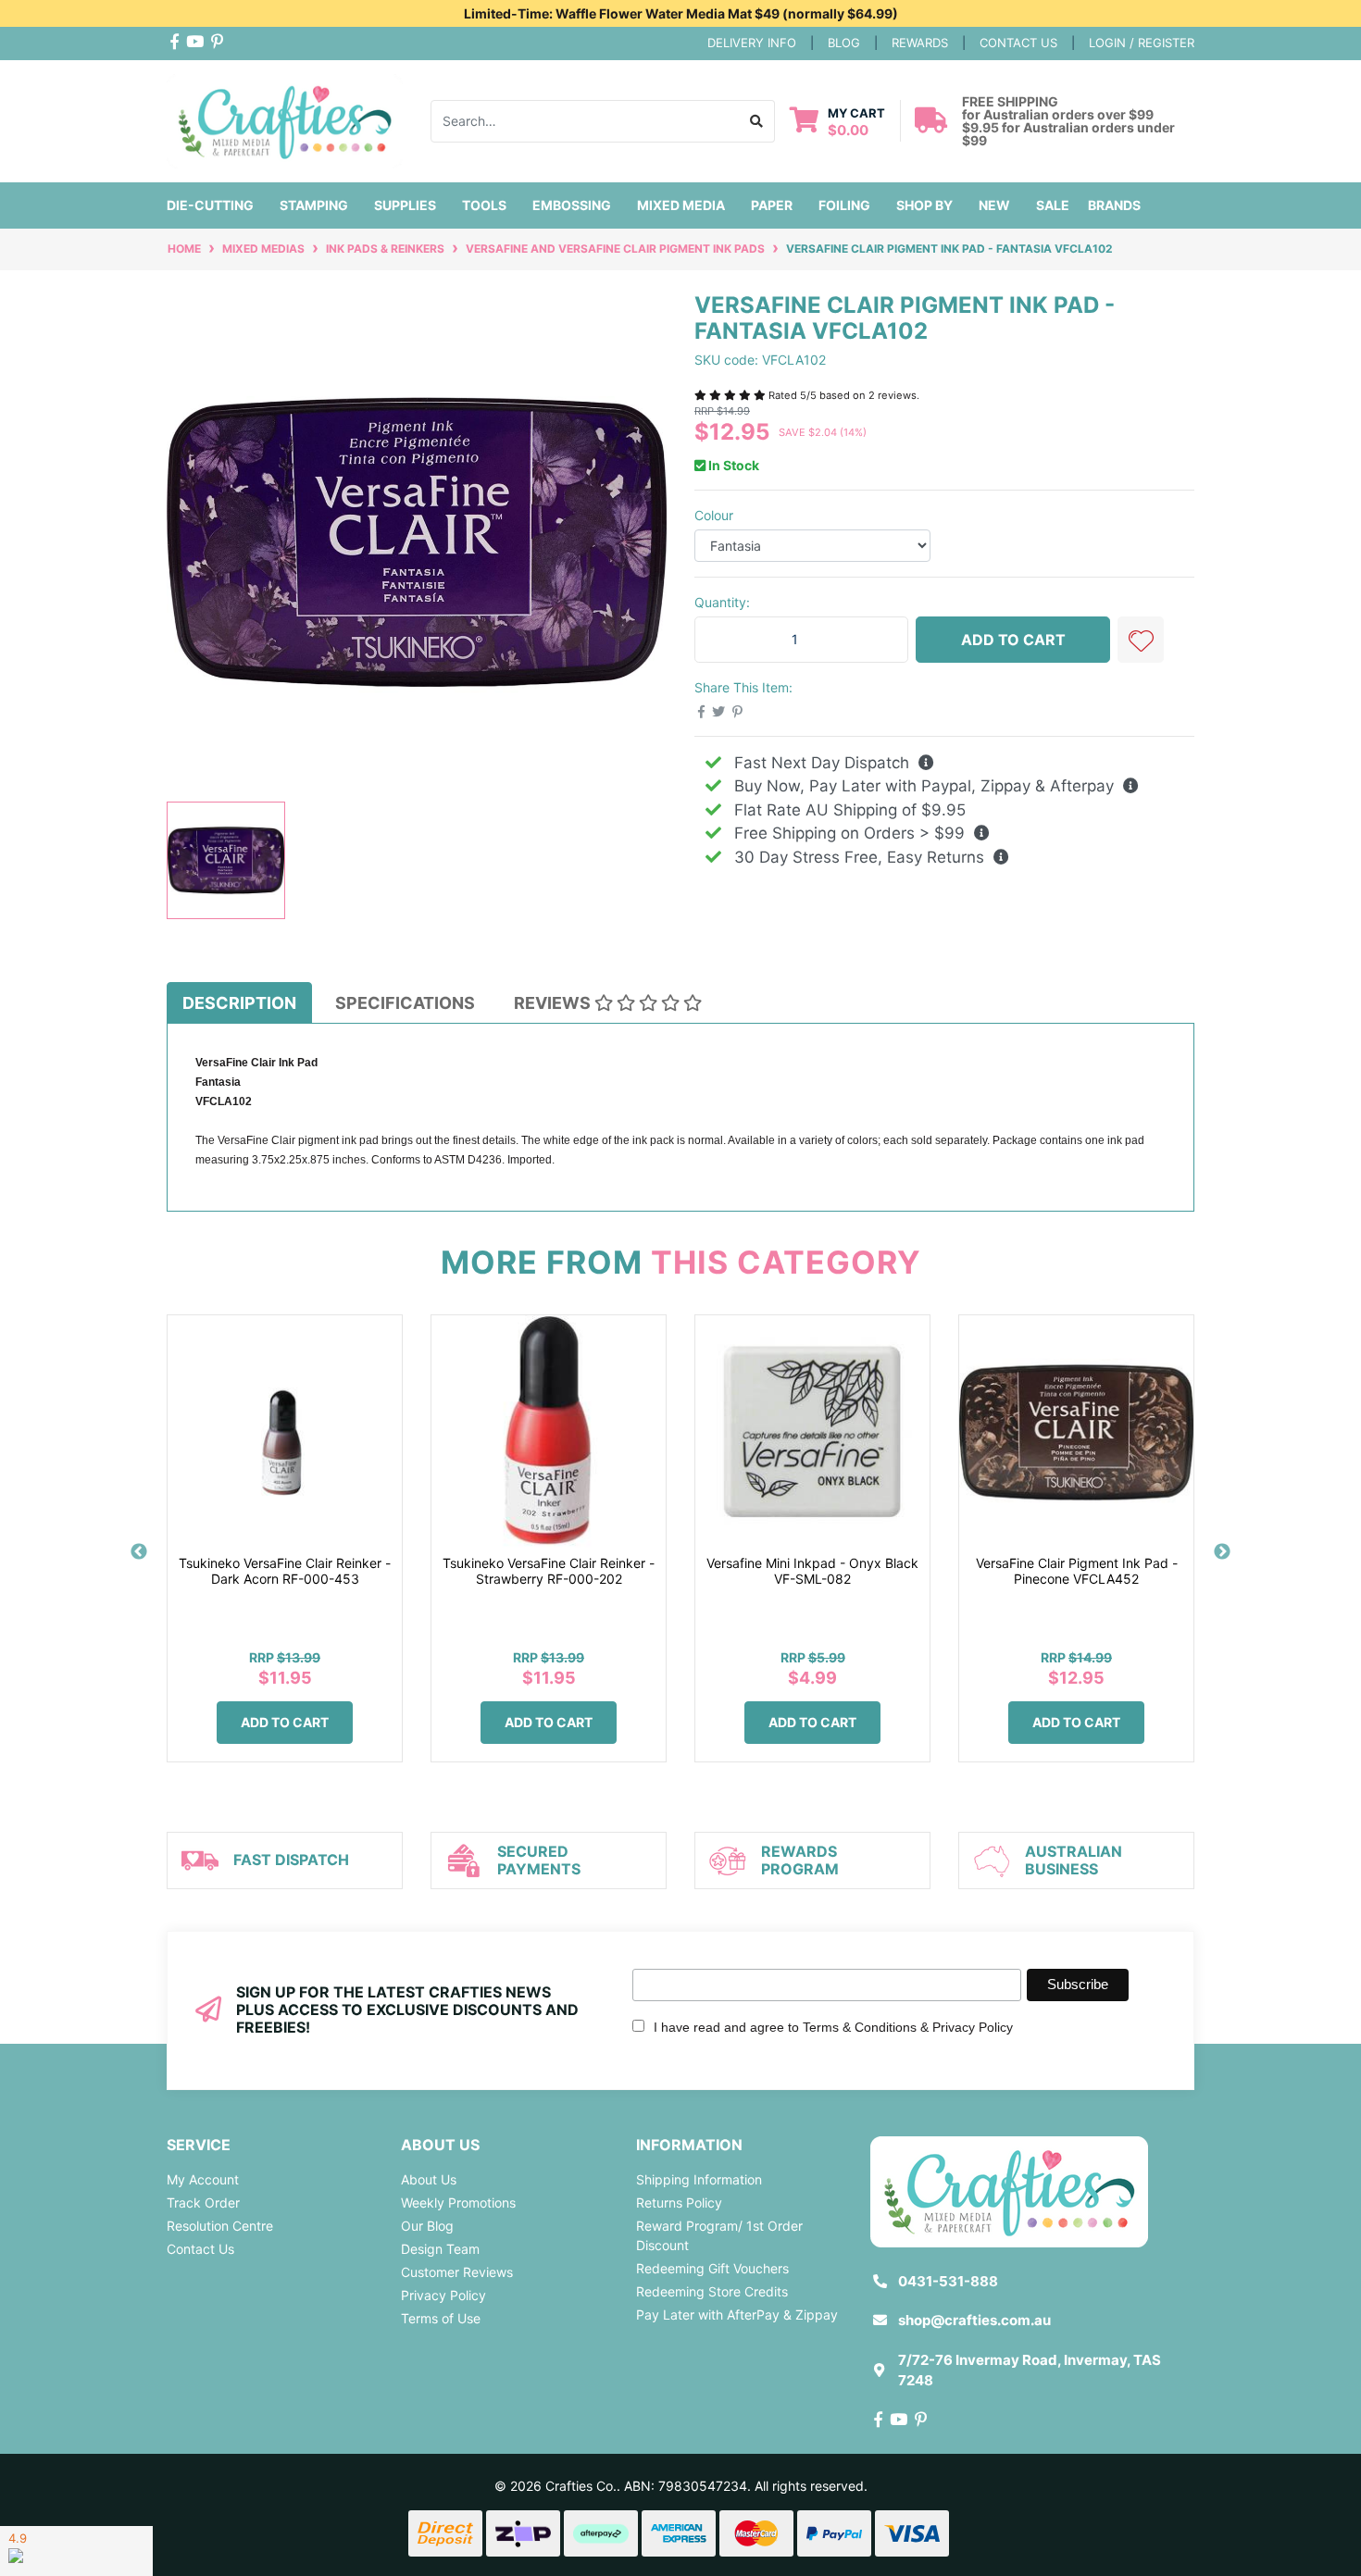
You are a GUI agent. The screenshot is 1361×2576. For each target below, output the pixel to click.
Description (239, 1003)
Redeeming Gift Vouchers (712, 2268)
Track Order (203, 2203)
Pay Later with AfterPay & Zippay (737, 2315)
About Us (429, 2179)
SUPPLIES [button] (405, 205)
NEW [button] (994, 205)
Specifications (405, 1003)
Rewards (920, 43)
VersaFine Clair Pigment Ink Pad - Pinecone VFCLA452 (1077, 1571)
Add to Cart (1013, 640)
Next (1222, 1552)
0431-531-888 (948, 2281)
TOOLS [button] (484, 205)
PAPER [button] (772, 205)
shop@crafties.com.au (974, 2320)
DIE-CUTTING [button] (210, 205)
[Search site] (757, 121)
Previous (139, 1552)
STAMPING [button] (314, 205)
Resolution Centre (220, 2226)
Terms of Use (441, 2318)
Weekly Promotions (458, 2203)
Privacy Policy (443, 2295)
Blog (844, 43)
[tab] (239, 1002)
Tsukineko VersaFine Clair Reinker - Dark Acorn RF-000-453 (285, 1571)
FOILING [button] (844, 205)
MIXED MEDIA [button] (681, 205)
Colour (714, 515)
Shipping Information (699, 2179)
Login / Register (1142, 43)
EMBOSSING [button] (572, 205)
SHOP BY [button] (924, 205)
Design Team (440, 2249)
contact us (1018, 43)
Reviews (554, 1003)
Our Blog (427, 2226)
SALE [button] (1053, 205)
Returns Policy (679, 2203)
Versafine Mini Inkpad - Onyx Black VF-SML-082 (812, 1571)
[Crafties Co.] (285, 119)
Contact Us (200, 2249)
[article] (285, 1552)
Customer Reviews (457, 2272)
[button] (1141, 640)
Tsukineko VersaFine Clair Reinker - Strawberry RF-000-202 (549, 1571)
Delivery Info (752, 43)
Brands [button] (1114, 205)
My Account (203, 2179)
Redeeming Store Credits (712, 2291)
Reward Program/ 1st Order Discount (719, 2235)
